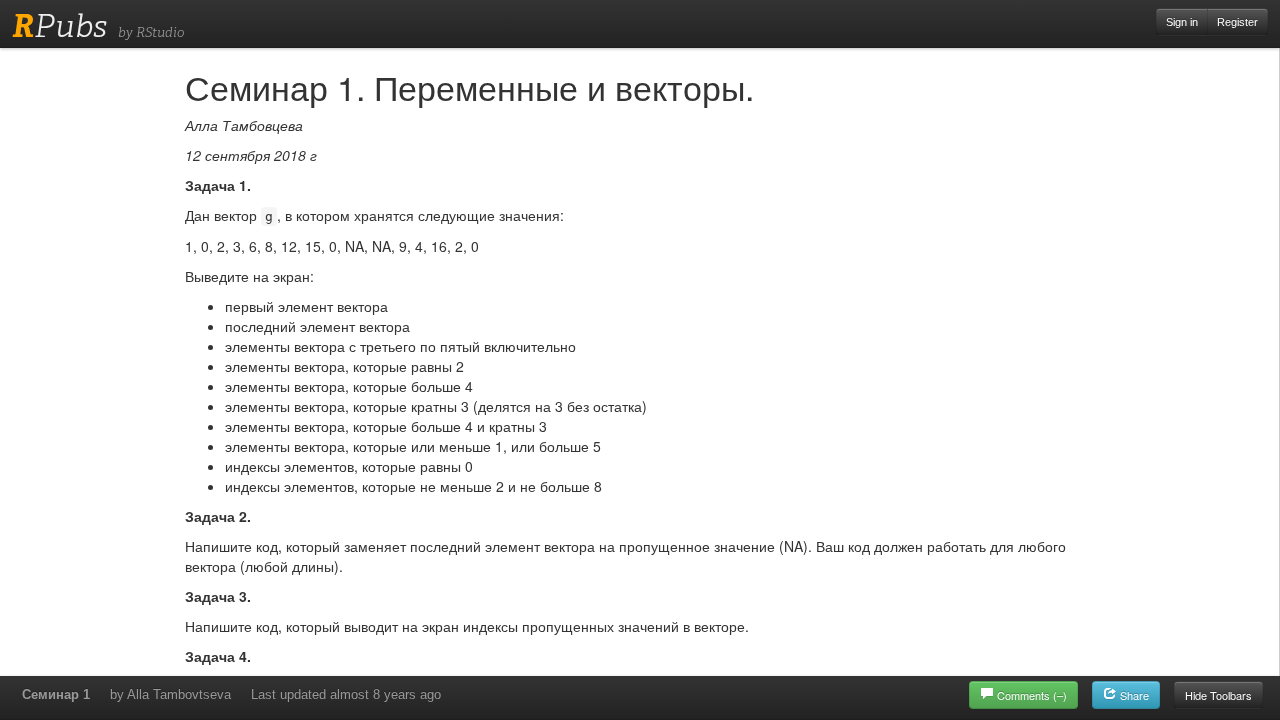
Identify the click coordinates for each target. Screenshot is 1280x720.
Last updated (346, 694)
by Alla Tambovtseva (170, 694)
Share (1133, 695)
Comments (1032, 695)
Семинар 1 (56, 694)
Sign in (1182, 22)
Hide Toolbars (1218, 695)
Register (1237, 22)
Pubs (59, 26)
